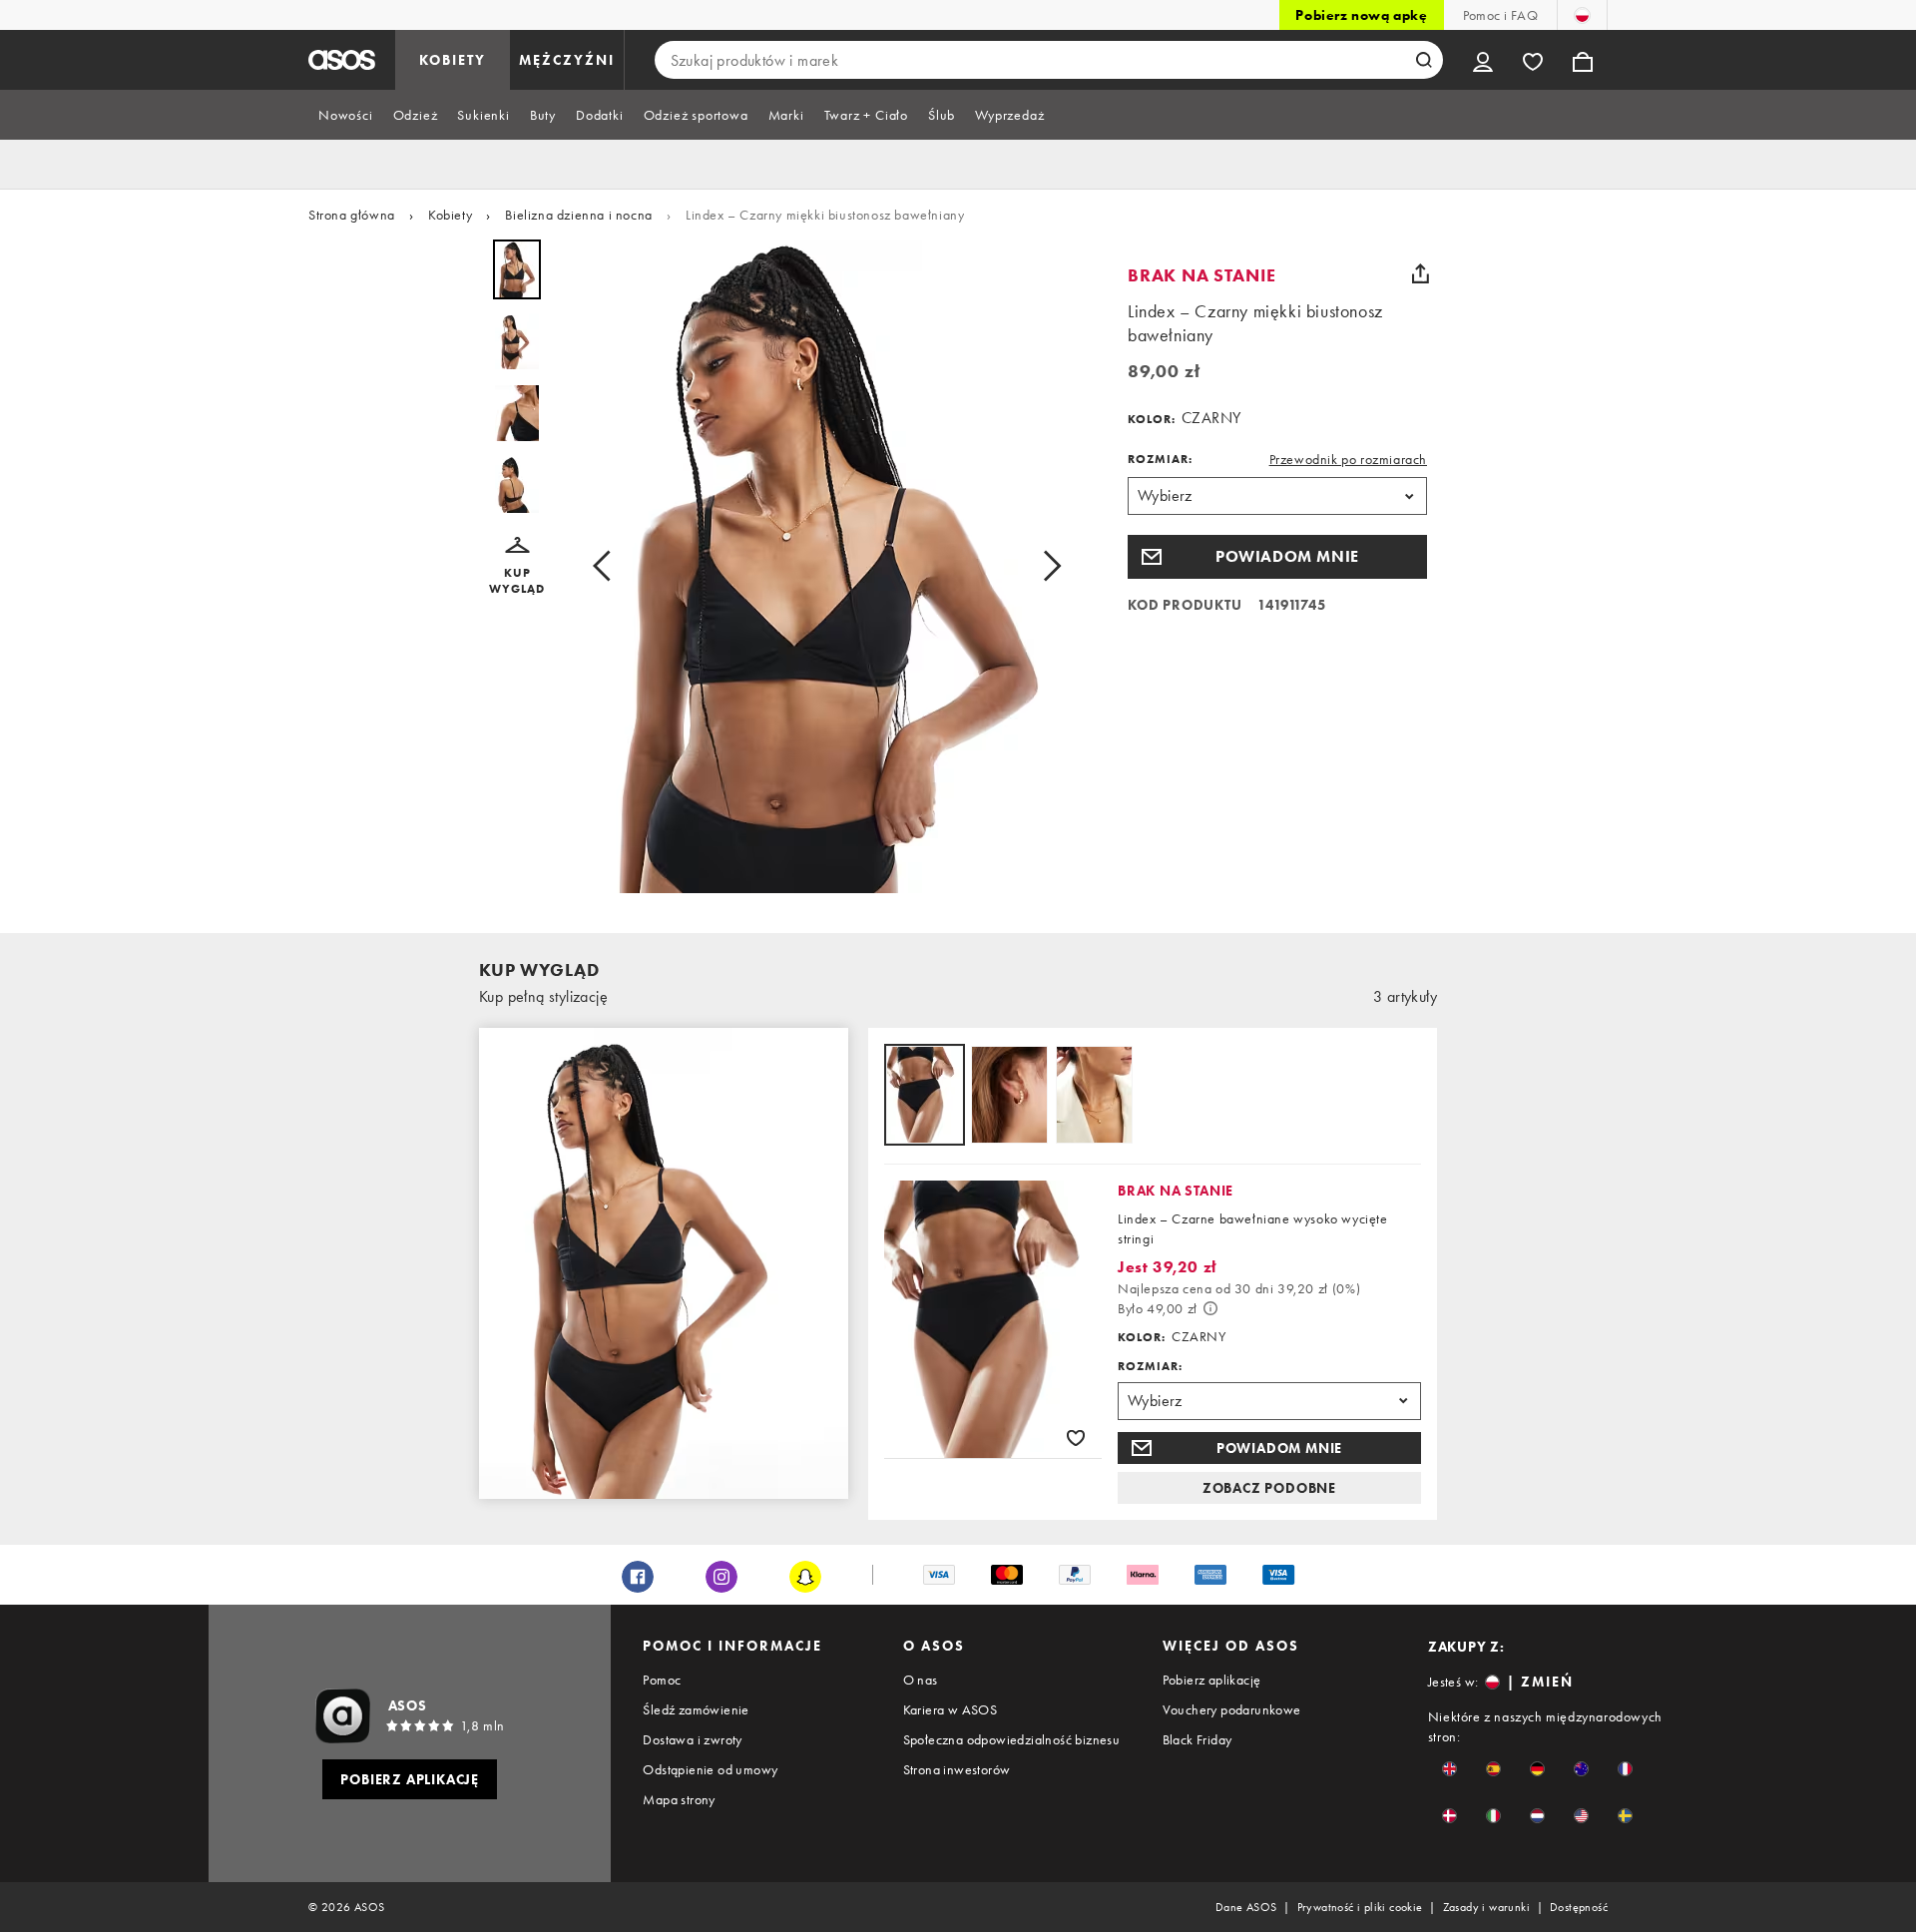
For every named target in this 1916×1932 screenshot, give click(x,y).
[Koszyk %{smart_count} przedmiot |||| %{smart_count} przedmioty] (1583, 60)
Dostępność (1579, 1907)
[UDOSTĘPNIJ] (1420, 273)
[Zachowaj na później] (1076, 1437)
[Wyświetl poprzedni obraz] (608, 566)
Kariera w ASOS (951, 1709)
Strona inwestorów (957, 1769)
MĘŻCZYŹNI (567, 60)
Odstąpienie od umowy (710, 1769)
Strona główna (352, 215)
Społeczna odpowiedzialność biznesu (1012, 1739)
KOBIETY (453, 60)
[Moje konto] (1483, 60)
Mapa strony (679, 1799)
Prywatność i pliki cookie (1360, 1907)
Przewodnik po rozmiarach (1348, 459)
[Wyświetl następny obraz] (1046, 566)
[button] (517, 567)
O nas (921, 1680)
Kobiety (450, 215)
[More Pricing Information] (1210, 1308)
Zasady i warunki (1486, 1907)
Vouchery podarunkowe (1232, 1709)
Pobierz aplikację (1212, 1680)
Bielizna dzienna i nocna (578, 215)
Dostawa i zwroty (692, 1739)
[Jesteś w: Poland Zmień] (1582, 15)
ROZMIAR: (1160, 459)
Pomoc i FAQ (1500, 15)
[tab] (346, 115)
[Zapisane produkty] (1533, 60)
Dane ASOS (1246, 1907)
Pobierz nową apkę (1361, 15)
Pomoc (662, 1680)
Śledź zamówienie (696, 1709)
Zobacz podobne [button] (1269, 1488)
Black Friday (1197, 1739)
